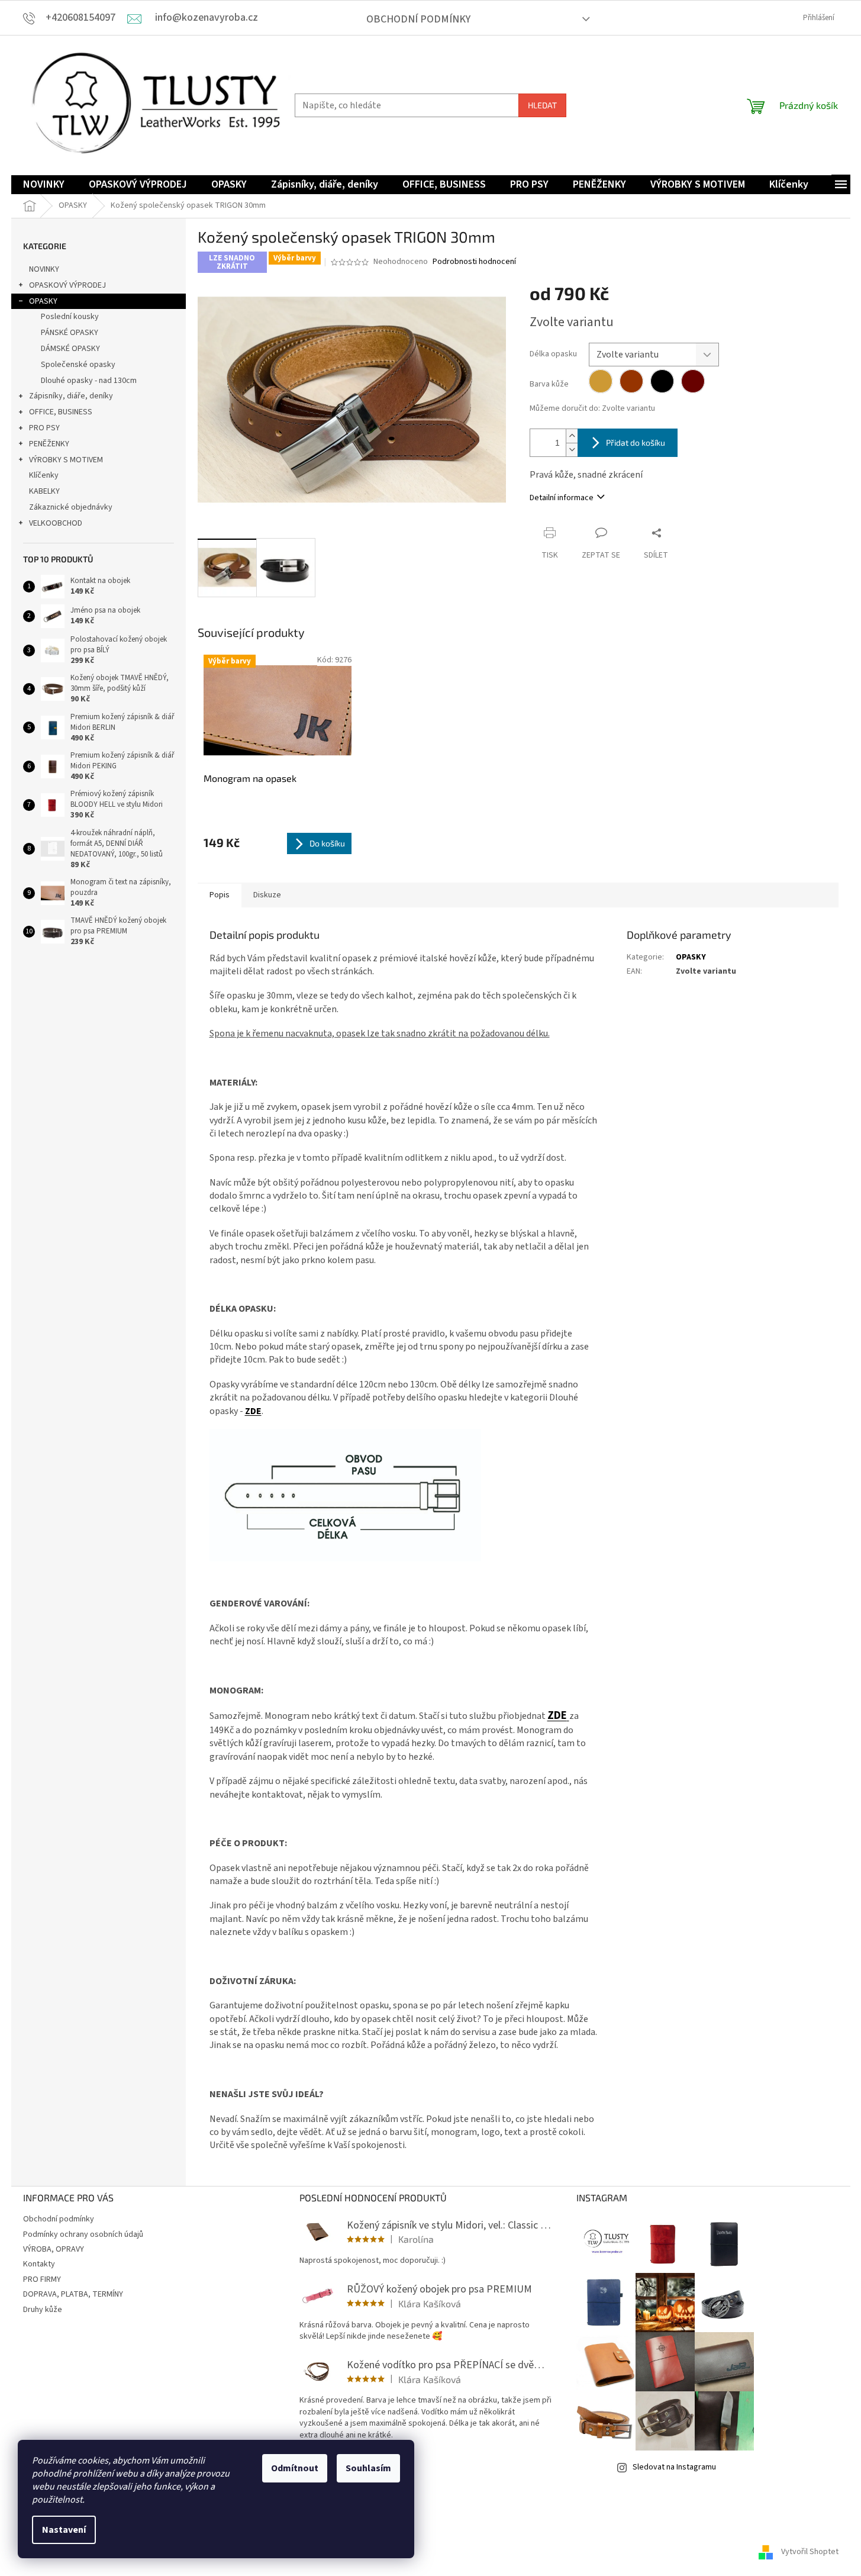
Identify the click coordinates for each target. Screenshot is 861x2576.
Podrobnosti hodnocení (474, 262)
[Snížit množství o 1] (572, 450)
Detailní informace (562, 498)
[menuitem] (44, 185)
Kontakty (39, 2264)
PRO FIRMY (42, 2279)
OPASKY (43, 301)
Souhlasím (368, 2468)
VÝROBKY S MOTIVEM (66, 460)
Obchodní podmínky (418, 19)
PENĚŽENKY (49, 444)
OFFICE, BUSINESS (61, 412)
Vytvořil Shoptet (810, 2552)
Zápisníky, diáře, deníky (71, 396)
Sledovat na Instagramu (674, 2467)
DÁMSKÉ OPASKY (70, 349)
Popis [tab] (220, 895)
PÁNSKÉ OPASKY (70, 333)
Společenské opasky (78, 365)
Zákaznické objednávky (71, 507)
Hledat (542, 105)
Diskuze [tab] (267, 895)
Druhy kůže (43, 2310)
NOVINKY (44, 269)
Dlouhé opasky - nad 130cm (89, 381)
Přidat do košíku (636, 442)
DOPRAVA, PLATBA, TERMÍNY (73, 2294)
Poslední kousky (70, 317)
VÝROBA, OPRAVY (54, 2249)
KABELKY (44, 491)
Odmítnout (295, 2468)
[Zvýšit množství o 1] (572, 436)
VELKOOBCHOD (56, 523)
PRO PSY (44, 428)
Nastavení (64, 2530)
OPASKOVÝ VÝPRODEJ (67, 285)
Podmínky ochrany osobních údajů (83, 2234)
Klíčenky (44, 475)
